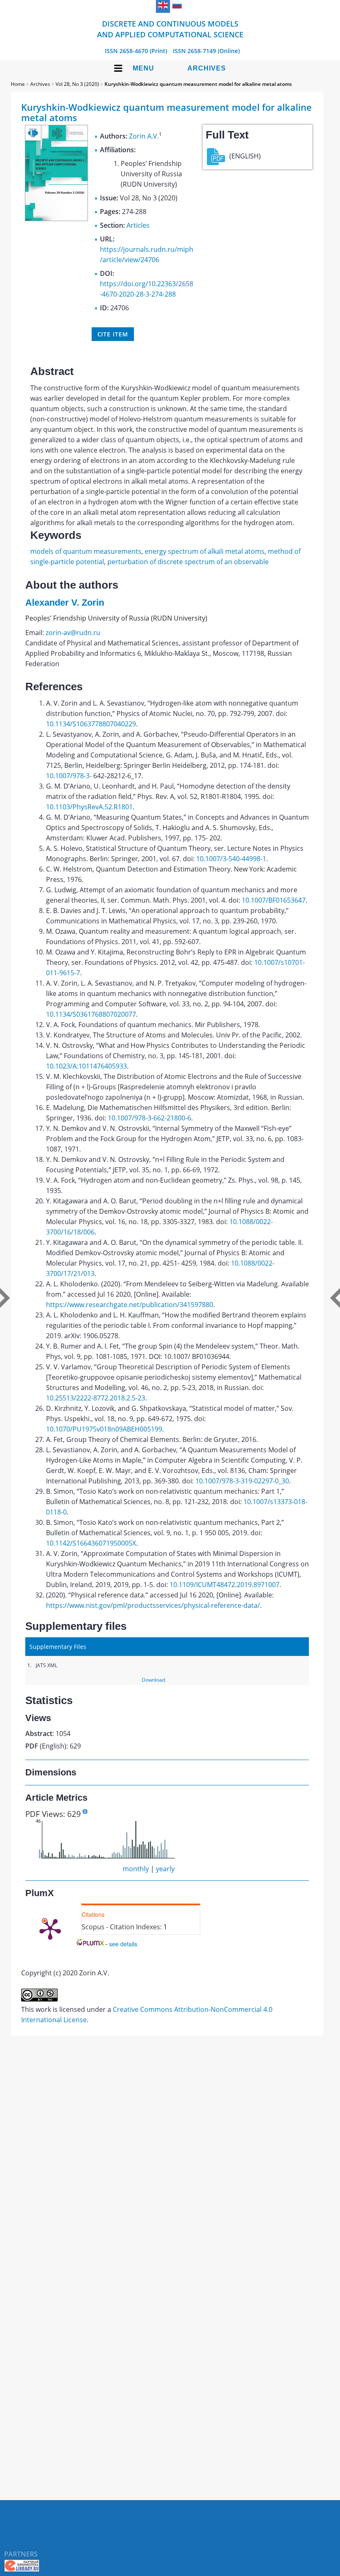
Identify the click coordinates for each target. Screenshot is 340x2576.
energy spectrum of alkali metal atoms (205, 551)
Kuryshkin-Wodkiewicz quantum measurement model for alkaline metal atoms (198, 84)
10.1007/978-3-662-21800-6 (149, 1118)
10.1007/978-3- (69, 776)
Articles (138, 225)
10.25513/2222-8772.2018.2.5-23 (96, 1398)
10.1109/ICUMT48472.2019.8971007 (225, 1585)
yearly (165, 1869)
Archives (207, 68)
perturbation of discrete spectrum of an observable (188, 562)
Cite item (113, 334)
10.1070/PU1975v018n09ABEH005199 (104, 1429)
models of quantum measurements (86, 551)
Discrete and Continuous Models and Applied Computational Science (170, 29)
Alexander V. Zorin (65, 603)
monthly (136, 1869)
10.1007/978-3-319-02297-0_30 (242, 1481)
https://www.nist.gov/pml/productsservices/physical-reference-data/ (153, 1605)
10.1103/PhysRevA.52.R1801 (89, 807)
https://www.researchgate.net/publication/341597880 (130, 1305)
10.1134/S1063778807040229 (91, 724)
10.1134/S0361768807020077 (91, 1014)
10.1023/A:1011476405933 (86, 1066)
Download (153, 1680)
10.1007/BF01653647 (274, 900)
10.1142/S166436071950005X (91, 1543)
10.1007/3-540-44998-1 (231, 859)
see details (123, 1944)
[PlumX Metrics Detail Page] (50, 1928)
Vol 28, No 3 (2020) (77, 84)
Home (18, 84)
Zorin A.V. (144, 136)
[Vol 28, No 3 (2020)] (56, 219)
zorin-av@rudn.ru (73, 633)
